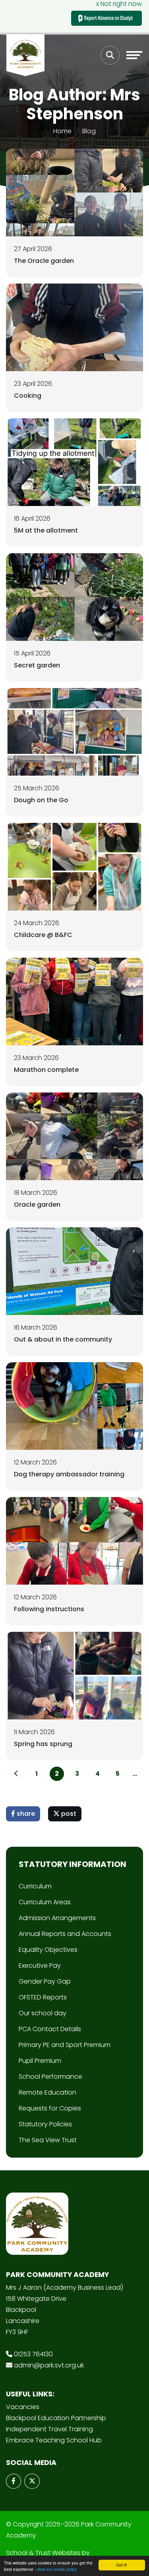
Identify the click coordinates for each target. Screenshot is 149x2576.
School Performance (50, 2077)
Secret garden (37, 665)
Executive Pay (40, 1966)
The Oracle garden (44, 261)
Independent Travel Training (49, 2429)
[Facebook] (14, 2481)
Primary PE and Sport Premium (65, 2045)
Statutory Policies (45, 2124)
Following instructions (49, 1609)
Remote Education (47, 2092)
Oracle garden (37, 1205)
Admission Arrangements (57, 1918)
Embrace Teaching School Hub (54, 2440)
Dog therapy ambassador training (69, 1474)
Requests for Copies (50, 2108)
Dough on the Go (41, 800)
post (68, 1814)
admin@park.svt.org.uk (49, 2365)
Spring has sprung (43, 1744)
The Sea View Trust (48, 2140)
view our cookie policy (57, 2569)
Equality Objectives (48, 1950)
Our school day (43, 2013)
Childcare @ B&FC (43, 935)
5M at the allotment (46, 530)
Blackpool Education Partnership (56, 2418)
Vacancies (23, 2407)
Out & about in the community (63, 1339)
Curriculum (35, 1886)
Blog (89, 131)
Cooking (28, 396)
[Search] (110, 55)
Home (62, 131)
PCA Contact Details (50, 2029)
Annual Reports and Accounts (65, 1934)
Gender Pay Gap (45, 1981)
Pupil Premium (40, 2061)
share (25, 1814)
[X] (32, 2481)
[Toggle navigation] (134, 55)
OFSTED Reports (43, 1997)
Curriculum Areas (45, 1902)
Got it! (122, 2565)
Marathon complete (46, 1070)
